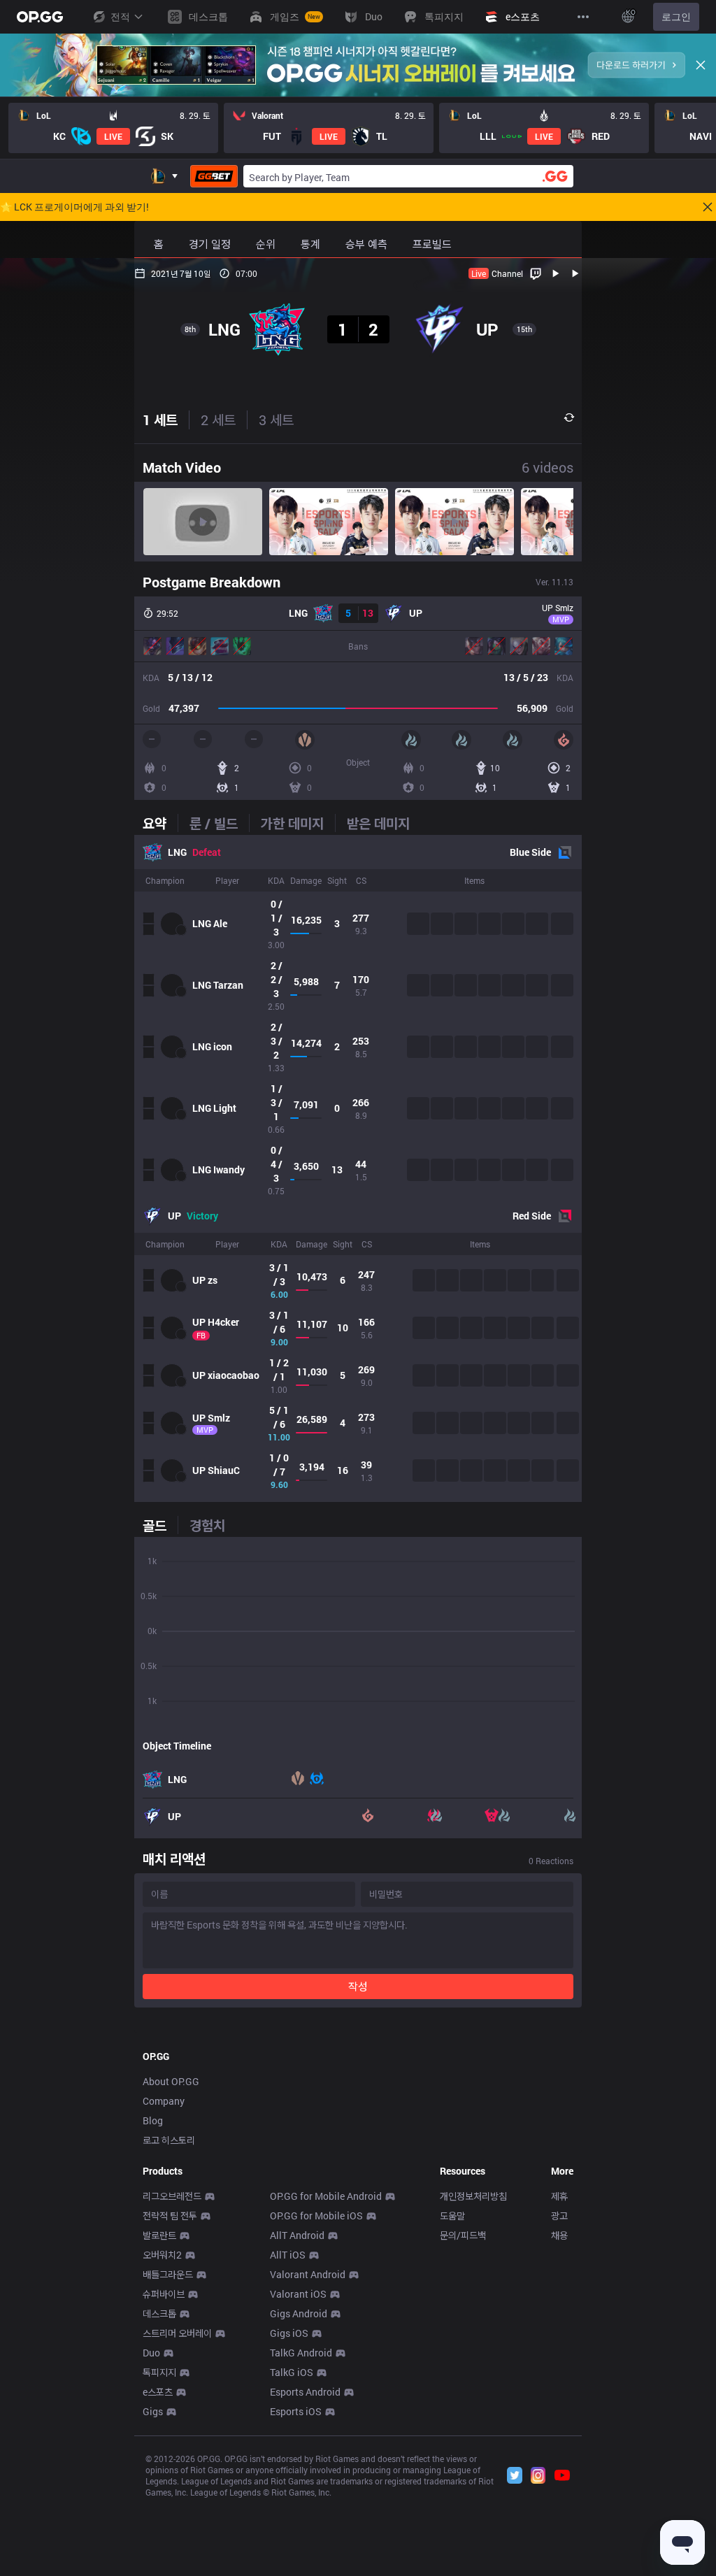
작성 (358, 1986)
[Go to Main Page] (40, 17)
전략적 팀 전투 (170, 2216)
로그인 (676, 16)
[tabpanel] (358, 1168)
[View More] (583, 17)
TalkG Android (301, 2353)
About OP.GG (171, 2081)
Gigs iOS (289, 2333)
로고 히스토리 (169, 2140)
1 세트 (160, 420)
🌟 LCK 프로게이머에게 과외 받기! (74, 207)
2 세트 (218, 420)
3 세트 (276, 420)
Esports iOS (296, 2411)
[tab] (160, 823)
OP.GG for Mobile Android (326, 2196)
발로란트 (159, 2235)
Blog (153, 2120)
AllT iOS (288, 2255)
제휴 (559, 2196)
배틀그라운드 (168, 2274)
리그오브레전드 (172, 2196)
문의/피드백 (463, 2235)
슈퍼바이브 (164, 2294)
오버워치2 (162, 2255)
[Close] (701, 65)
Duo (151, 2353)
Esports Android (305, 2392)
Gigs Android (299, 2313)
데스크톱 (159, 2313)
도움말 (452, 2216)
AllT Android (297, 2235)
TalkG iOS (292, 2372)
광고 (559, 2216)
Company (164, 2101)
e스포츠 (158, 2392)
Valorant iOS (298, 2294)
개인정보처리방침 (473, 2196)
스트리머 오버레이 (177, 2333)
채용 (559, 2235)
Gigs (153, 2411)
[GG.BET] (214, 176)
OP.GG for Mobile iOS (316, 2216)
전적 (120, 16)
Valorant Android (308, 2274)
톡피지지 (159, 2372)
